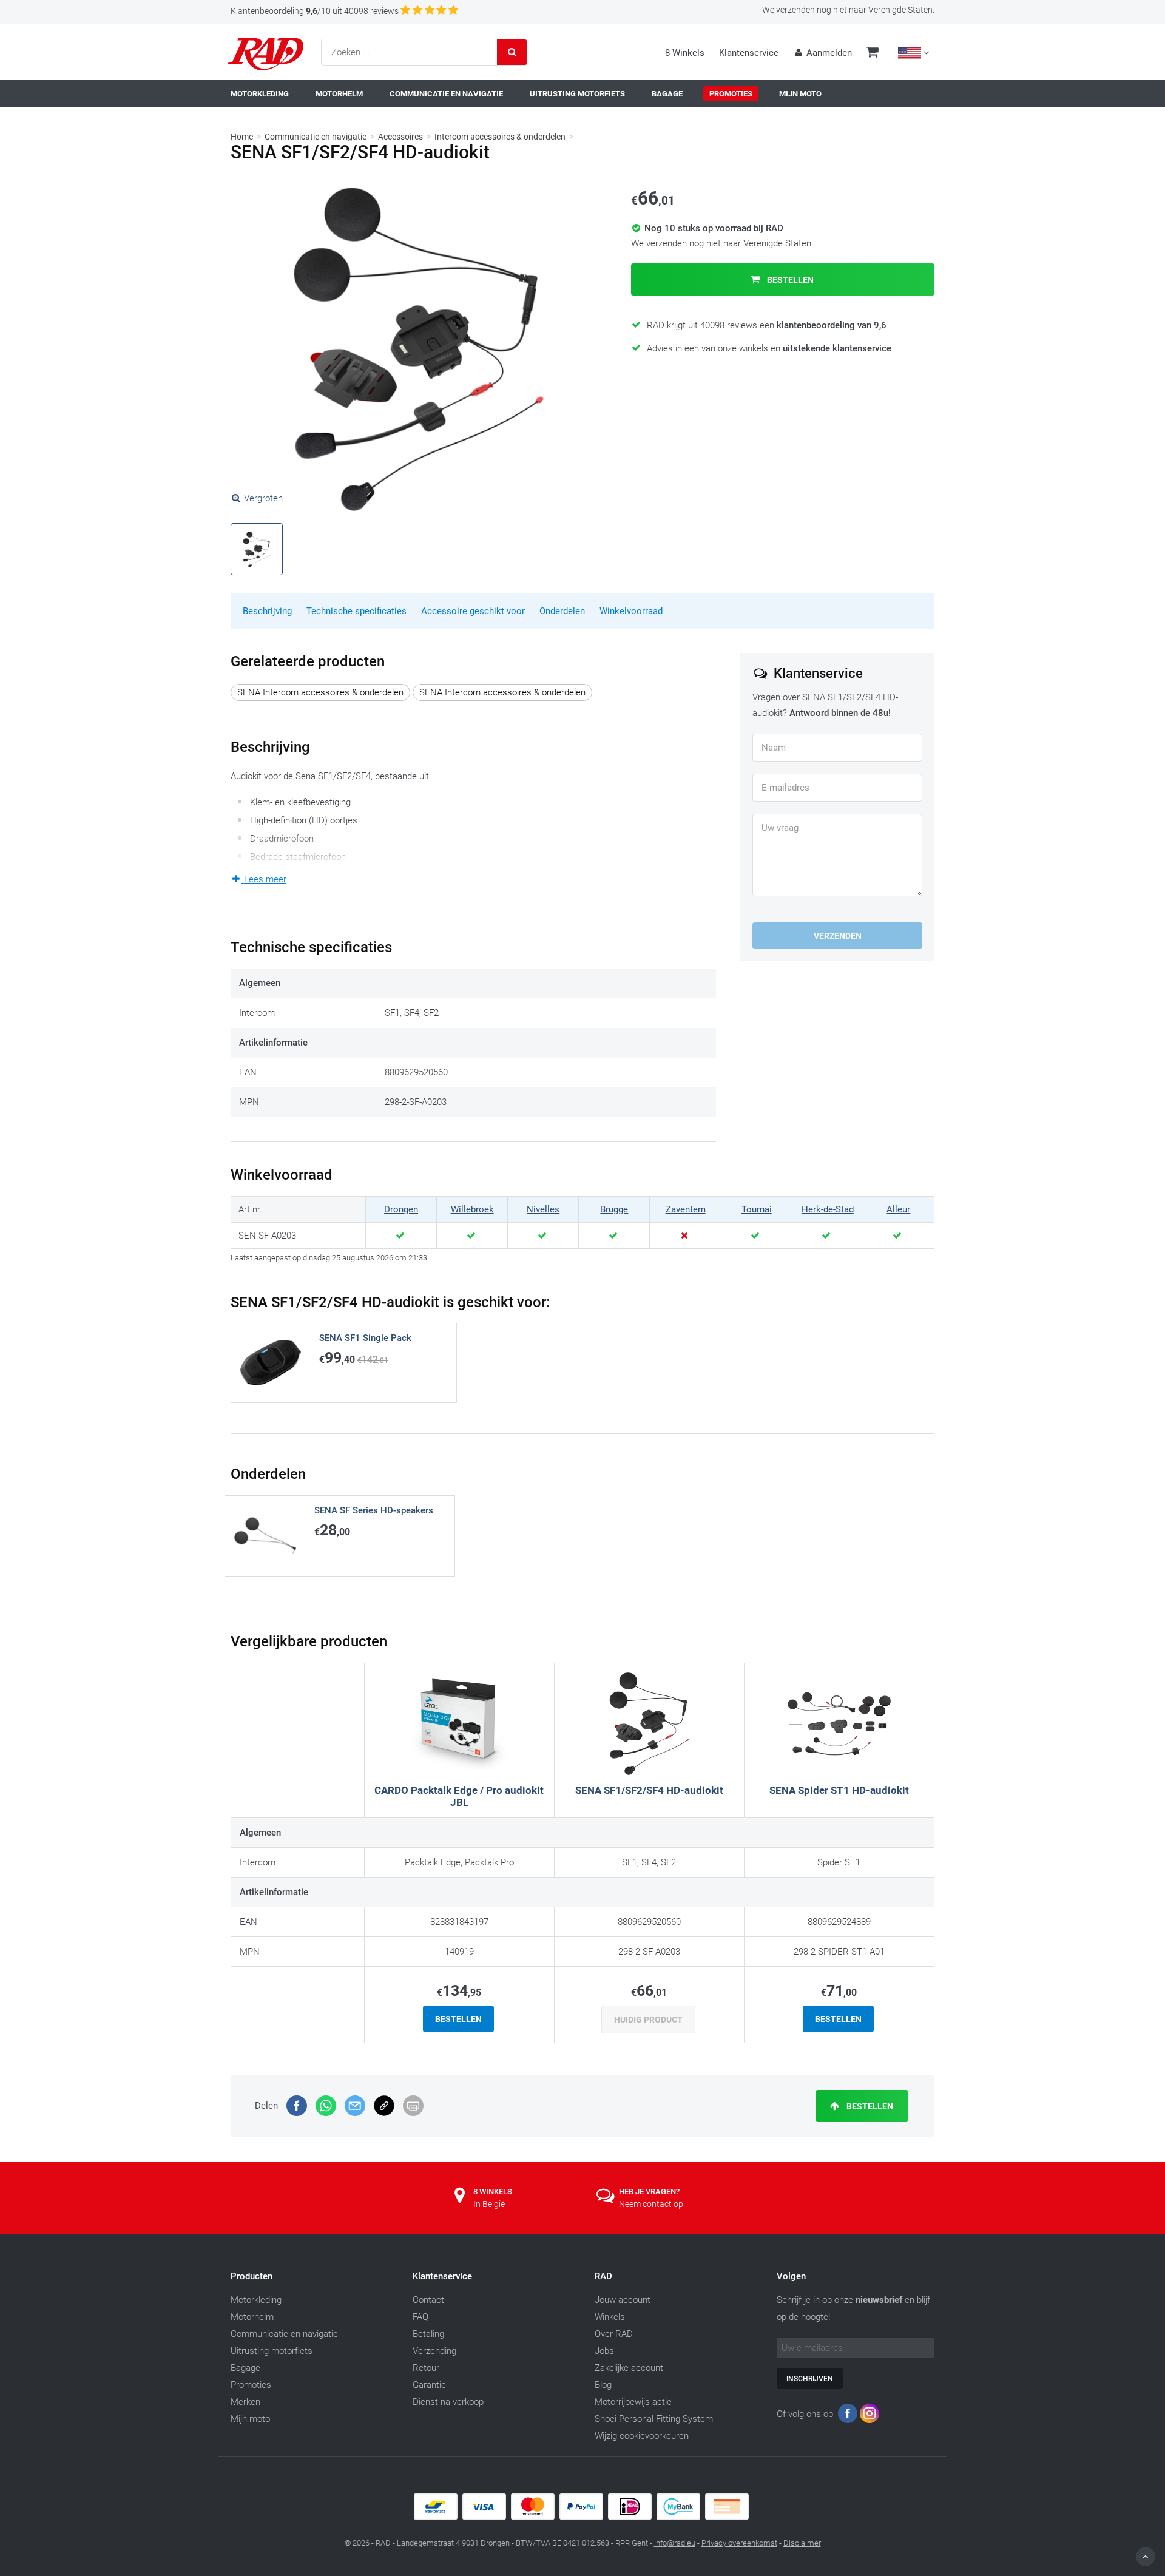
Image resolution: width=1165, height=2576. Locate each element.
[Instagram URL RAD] (870, 2416)
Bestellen (789, 280)
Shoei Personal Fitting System (654, 2419)
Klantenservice (749, 53)
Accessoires (400, 137)
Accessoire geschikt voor (473, 611)
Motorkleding (256, 2300)
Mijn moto (250, 2419)
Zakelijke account (629, 2368)
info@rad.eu (675, 2543)
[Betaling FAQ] (582, 2517)
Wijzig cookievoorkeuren (642, 2436)
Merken (245, 2402)
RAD (603, 2276)
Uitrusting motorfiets (272, 2351)
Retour (426, 2368)
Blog (603, 2385)
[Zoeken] (512, 52)
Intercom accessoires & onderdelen (500, 137)
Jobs (604, 2351)
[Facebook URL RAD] (848, 2416)
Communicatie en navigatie (316, 137)
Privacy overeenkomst (739, 2543)
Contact (428, 2300)
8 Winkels (685, 53)
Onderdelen (562, 611)
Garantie (429, 2385)
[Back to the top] (1146, 2557)
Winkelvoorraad (631, 611)
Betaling (428, 2334)
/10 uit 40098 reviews (315, 11)
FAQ (420, 2317)
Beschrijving (267, 611)
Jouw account (623, 2300)
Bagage (245, 2368)
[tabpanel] (419, 349)
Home (242, 137)
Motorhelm (252, 2317)
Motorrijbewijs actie (633, 2402)
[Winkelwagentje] (872, 53)
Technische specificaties (356, 611)
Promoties (251, 2385)
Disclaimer (802, 2543)
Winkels (610, 2317)
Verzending (434, 2351)
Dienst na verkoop (448, 2402)
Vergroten (263, 498)
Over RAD (614, 2334)
